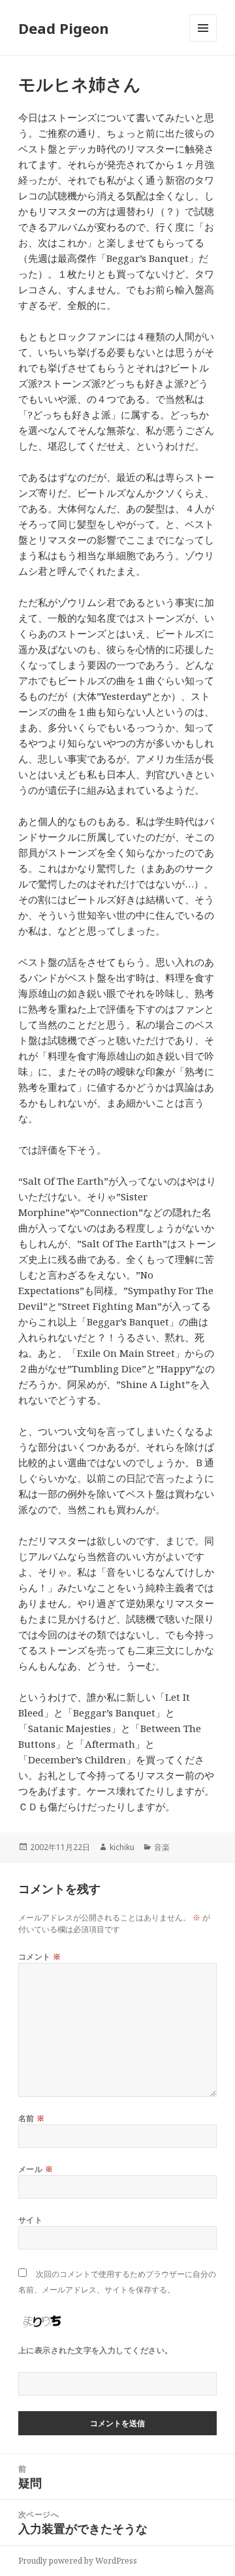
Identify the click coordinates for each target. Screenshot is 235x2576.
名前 (32, 2118)
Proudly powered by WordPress (78, 2561)
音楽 (162, 1847)
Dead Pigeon (64, 28)
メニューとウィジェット (203, 41)
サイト (30, 2220)
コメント (40, 1957)
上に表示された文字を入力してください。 (96, 2350)
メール (36, 2169)
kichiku (122, 1847)
